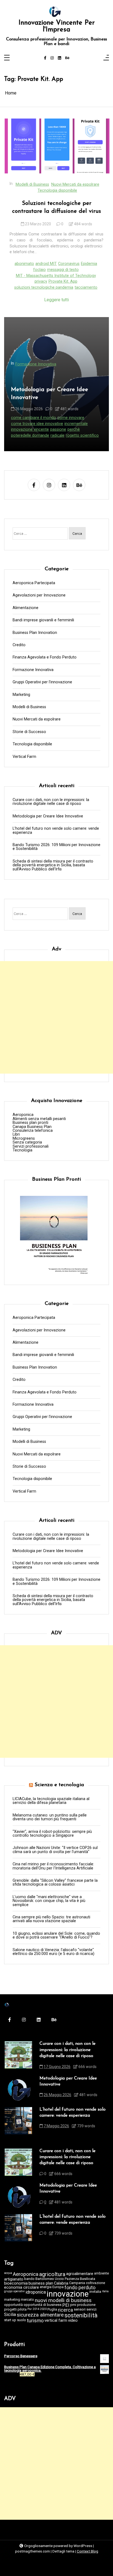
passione (58, 429)
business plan (41, 2283)
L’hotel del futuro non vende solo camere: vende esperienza (56, 831)
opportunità (13, 2305)
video (73, 2321)
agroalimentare (80, 2274)
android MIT (46, 264)
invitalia (95, 2292)
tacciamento (86, 287)
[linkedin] (60, 58)
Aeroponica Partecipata (34, 583)
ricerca (65, 2310)
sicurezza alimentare (40, 2315)
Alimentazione (26, 608)
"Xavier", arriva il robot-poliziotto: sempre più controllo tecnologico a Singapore (52, 1834)
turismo (35, 2321)
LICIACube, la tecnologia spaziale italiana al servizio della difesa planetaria (51, 1801)
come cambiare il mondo (33, 418)
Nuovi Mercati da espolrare (75, 184)
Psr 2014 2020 (37, 2309)
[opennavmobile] (106, 58)
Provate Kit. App (63, 281)
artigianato (14, 2279)
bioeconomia (16, 2283)
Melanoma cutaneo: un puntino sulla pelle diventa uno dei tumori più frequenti (50, 1817)
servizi (91, 2310)
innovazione (68, 2294)
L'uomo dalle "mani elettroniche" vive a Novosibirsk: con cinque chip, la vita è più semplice (49, 1901)
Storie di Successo (29, 732)
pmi (73, 2305)
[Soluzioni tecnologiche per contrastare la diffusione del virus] (57, 146)
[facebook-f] (45, 58)
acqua (8, 2273)
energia (46, 2287)
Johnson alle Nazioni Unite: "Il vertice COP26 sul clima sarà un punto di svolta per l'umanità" (55, 1850)
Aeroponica (23, 1115)
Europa (58, 2287)
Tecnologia (22, 1150)
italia (105, 2292)
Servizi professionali (31, 1147)
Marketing (21, 695)
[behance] (67, 58)
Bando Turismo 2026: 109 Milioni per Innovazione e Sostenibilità (56, 847)
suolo (22, 2320)
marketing (12, 2300)
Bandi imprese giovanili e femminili (43, 620)
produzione (86, 2305)
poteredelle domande (30, 435)
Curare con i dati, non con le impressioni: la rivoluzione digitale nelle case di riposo (51, 802)
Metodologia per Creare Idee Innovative (50, 394)
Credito (19, 645)
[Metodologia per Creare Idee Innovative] (18, 2090)
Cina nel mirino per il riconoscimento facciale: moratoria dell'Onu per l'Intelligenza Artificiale (53, 1866)
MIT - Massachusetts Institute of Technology (56, 276)
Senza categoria (27, 1142)
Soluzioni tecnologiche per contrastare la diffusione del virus (56, 207)
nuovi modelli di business (63, 2301)
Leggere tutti (56, 300)
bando (29, 2279)
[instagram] (52, 58)
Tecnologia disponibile (57, 190)
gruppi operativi (14, 2292)
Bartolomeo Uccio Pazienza (57, 2279)
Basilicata (87, 2279)
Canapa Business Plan (32, 1127)
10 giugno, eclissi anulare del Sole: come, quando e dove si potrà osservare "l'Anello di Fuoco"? (56, 1936)
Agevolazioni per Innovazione (39, 595)
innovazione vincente (30, 429)
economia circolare (22, 2287)
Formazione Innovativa (36, 364)
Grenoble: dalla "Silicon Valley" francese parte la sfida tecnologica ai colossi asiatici (55, 1883)
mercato (27, 2300)
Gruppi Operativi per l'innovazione (42, 682)
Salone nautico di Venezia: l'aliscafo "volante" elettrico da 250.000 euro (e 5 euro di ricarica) (53, 1952)
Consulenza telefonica (33, 1131)
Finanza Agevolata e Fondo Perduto (45, 657)
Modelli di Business (32, 184)
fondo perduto (80, 2288)
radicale (57, 435)
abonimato (24, 264)
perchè (74, 429)
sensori (80, 2310)
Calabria (61, 2283)
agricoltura (52, 2274)
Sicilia (10, 2315)
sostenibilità (81, 2315)
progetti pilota (15, 2310)
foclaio (39, 270)
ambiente (101, 2274)
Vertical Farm (24, 757)
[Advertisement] (56, 1017)
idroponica (36, 2292)
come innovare (71, 418)
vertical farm (56, 2321)
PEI (66, 2305)
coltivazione (95, 2283)
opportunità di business (43, 2305)
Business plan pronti (30, 1123)
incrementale (76, 424)
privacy (41, 281)
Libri (16, 1135)
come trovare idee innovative (37, 424)
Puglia (52, 2310)
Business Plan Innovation (35, 633)
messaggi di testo (63, 270)
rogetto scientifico (82, 435)
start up (10, 2320)
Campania (77, 2283)
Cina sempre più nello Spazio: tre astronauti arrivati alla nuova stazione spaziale (51, 1919)
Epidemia (89, 264)
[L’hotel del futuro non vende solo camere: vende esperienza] (18, 2121)
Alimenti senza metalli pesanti (39, 1119)
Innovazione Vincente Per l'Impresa (57, 26)
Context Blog (87, 2551)
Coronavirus (69, 264)
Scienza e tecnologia (59, 1785)
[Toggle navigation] (7, 58)
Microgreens (24, 1139)
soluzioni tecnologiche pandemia (44, 287)
